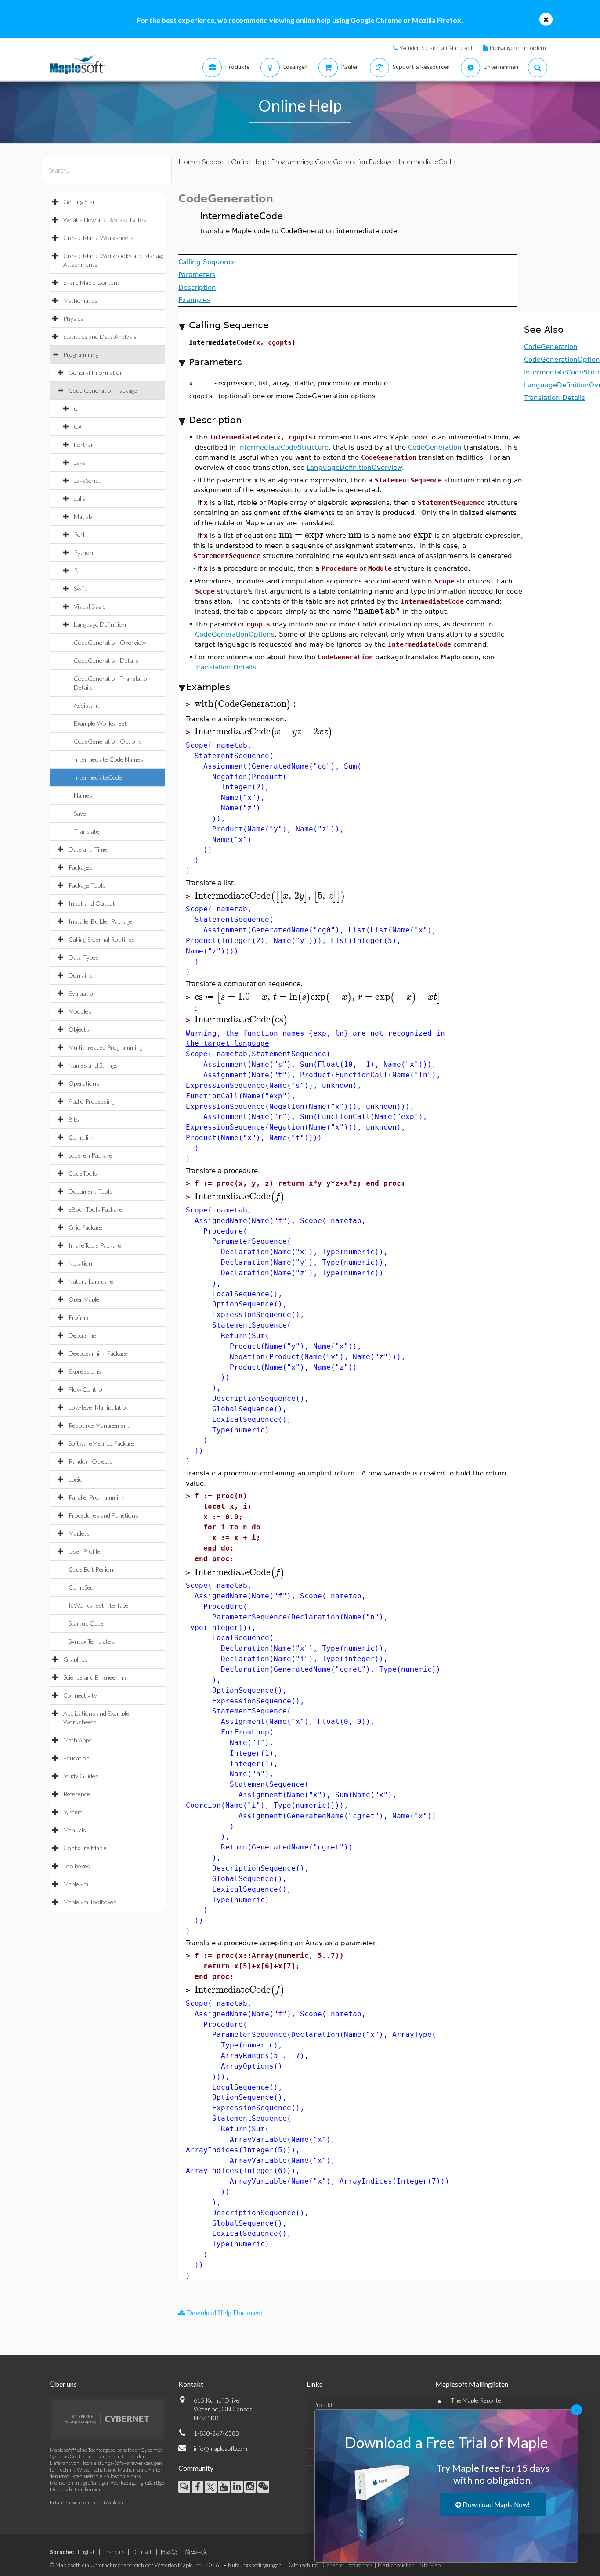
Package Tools (87, 885)
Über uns (63, 2384)
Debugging (82, 1335)
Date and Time (88, 849)
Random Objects (90, 1461)
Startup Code (86, 1623)
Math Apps (78, 1740)
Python (83, 552)
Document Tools (90, 1191)
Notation (80, 1263)
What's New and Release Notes (105, 220)
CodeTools (83, 1173)
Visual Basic (90, 606)
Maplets (79, 1533)
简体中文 (196, 2552)
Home (188, 161)
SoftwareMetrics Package (102, 1443)
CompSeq (81, 1587)
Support (214, 161)
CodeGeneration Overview (110, 642)
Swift (80, 588)
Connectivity (80, 1695)
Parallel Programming (96, 1497)
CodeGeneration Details (106, 660)
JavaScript (87, 480)
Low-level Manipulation (99, 1407)
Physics (73, 318)
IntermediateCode (98, 777)
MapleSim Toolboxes (90, 1902)
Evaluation (83, 993)
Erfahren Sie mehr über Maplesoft (88, 2502)
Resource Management (99, 1425)
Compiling (81, 1137)
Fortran (84, 444)
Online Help (249, 161)
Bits (74, 1119)
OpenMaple (84, 1299)
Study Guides (81, 1776)
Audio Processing (91, 1101)
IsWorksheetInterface (98, 1605)
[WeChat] (263, 2487)
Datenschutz (302, 2565)
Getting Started (83, 202)
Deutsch (143, 2552)
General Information (96, 372)
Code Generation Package (103, 390)
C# (78, 426)
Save (80, 813)
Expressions (85, 1371)
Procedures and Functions (103, 1515)
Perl (79, 534)
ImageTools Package (95, 1245)
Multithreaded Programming (105, 1047)
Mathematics (80, 300)
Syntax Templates (91, 1641)
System (73, 1812)
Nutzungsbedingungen (255, 2565)
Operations (84, 1083)
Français (114, 2552)
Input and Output (92, 903)
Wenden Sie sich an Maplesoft (436, 48)
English (87, 2552)
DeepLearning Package (98, 1353)
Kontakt (191, 2384)
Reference (77, 1794)
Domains (81, 975)
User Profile (84, 1551)
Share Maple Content (91, 282)
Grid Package (86, 1227)
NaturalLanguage (91, 1281)
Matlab (83, 516)
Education (76, 1758)
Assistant (87, 705)
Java (80, 462)
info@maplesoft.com (220, 2448)
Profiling (79, 1317)
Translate (87, 831)
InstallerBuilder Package (100, 921)
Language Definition (100, 624)
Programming (81, 354)
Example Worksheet (100, 723)
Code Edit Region (91, 1569)
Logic (75, 1479)
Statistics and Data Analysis (100, 336)
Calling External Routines (102, 939)
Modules (80, 1011)
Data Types (84, 957)
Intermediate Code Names (108, 759)
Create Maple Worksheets (98, 238)
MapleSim (76, 1884)
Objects (79, 1029)
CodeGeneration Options (108, 741)
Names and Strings (93, 1065)
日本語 (169, 2552)
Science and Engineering (94, 1677)
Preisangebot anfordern (518, 48)
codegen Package (90, 1155)
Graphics (75, 1659)
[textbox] (301, 535)
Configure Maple (85, 1848)
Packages (81, 867)
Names (83, 795)
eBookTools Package (96, 1209)
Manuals (75, 1830)
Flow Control (86, 1389)
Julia (80, 498)
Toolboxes (77, 1866)
